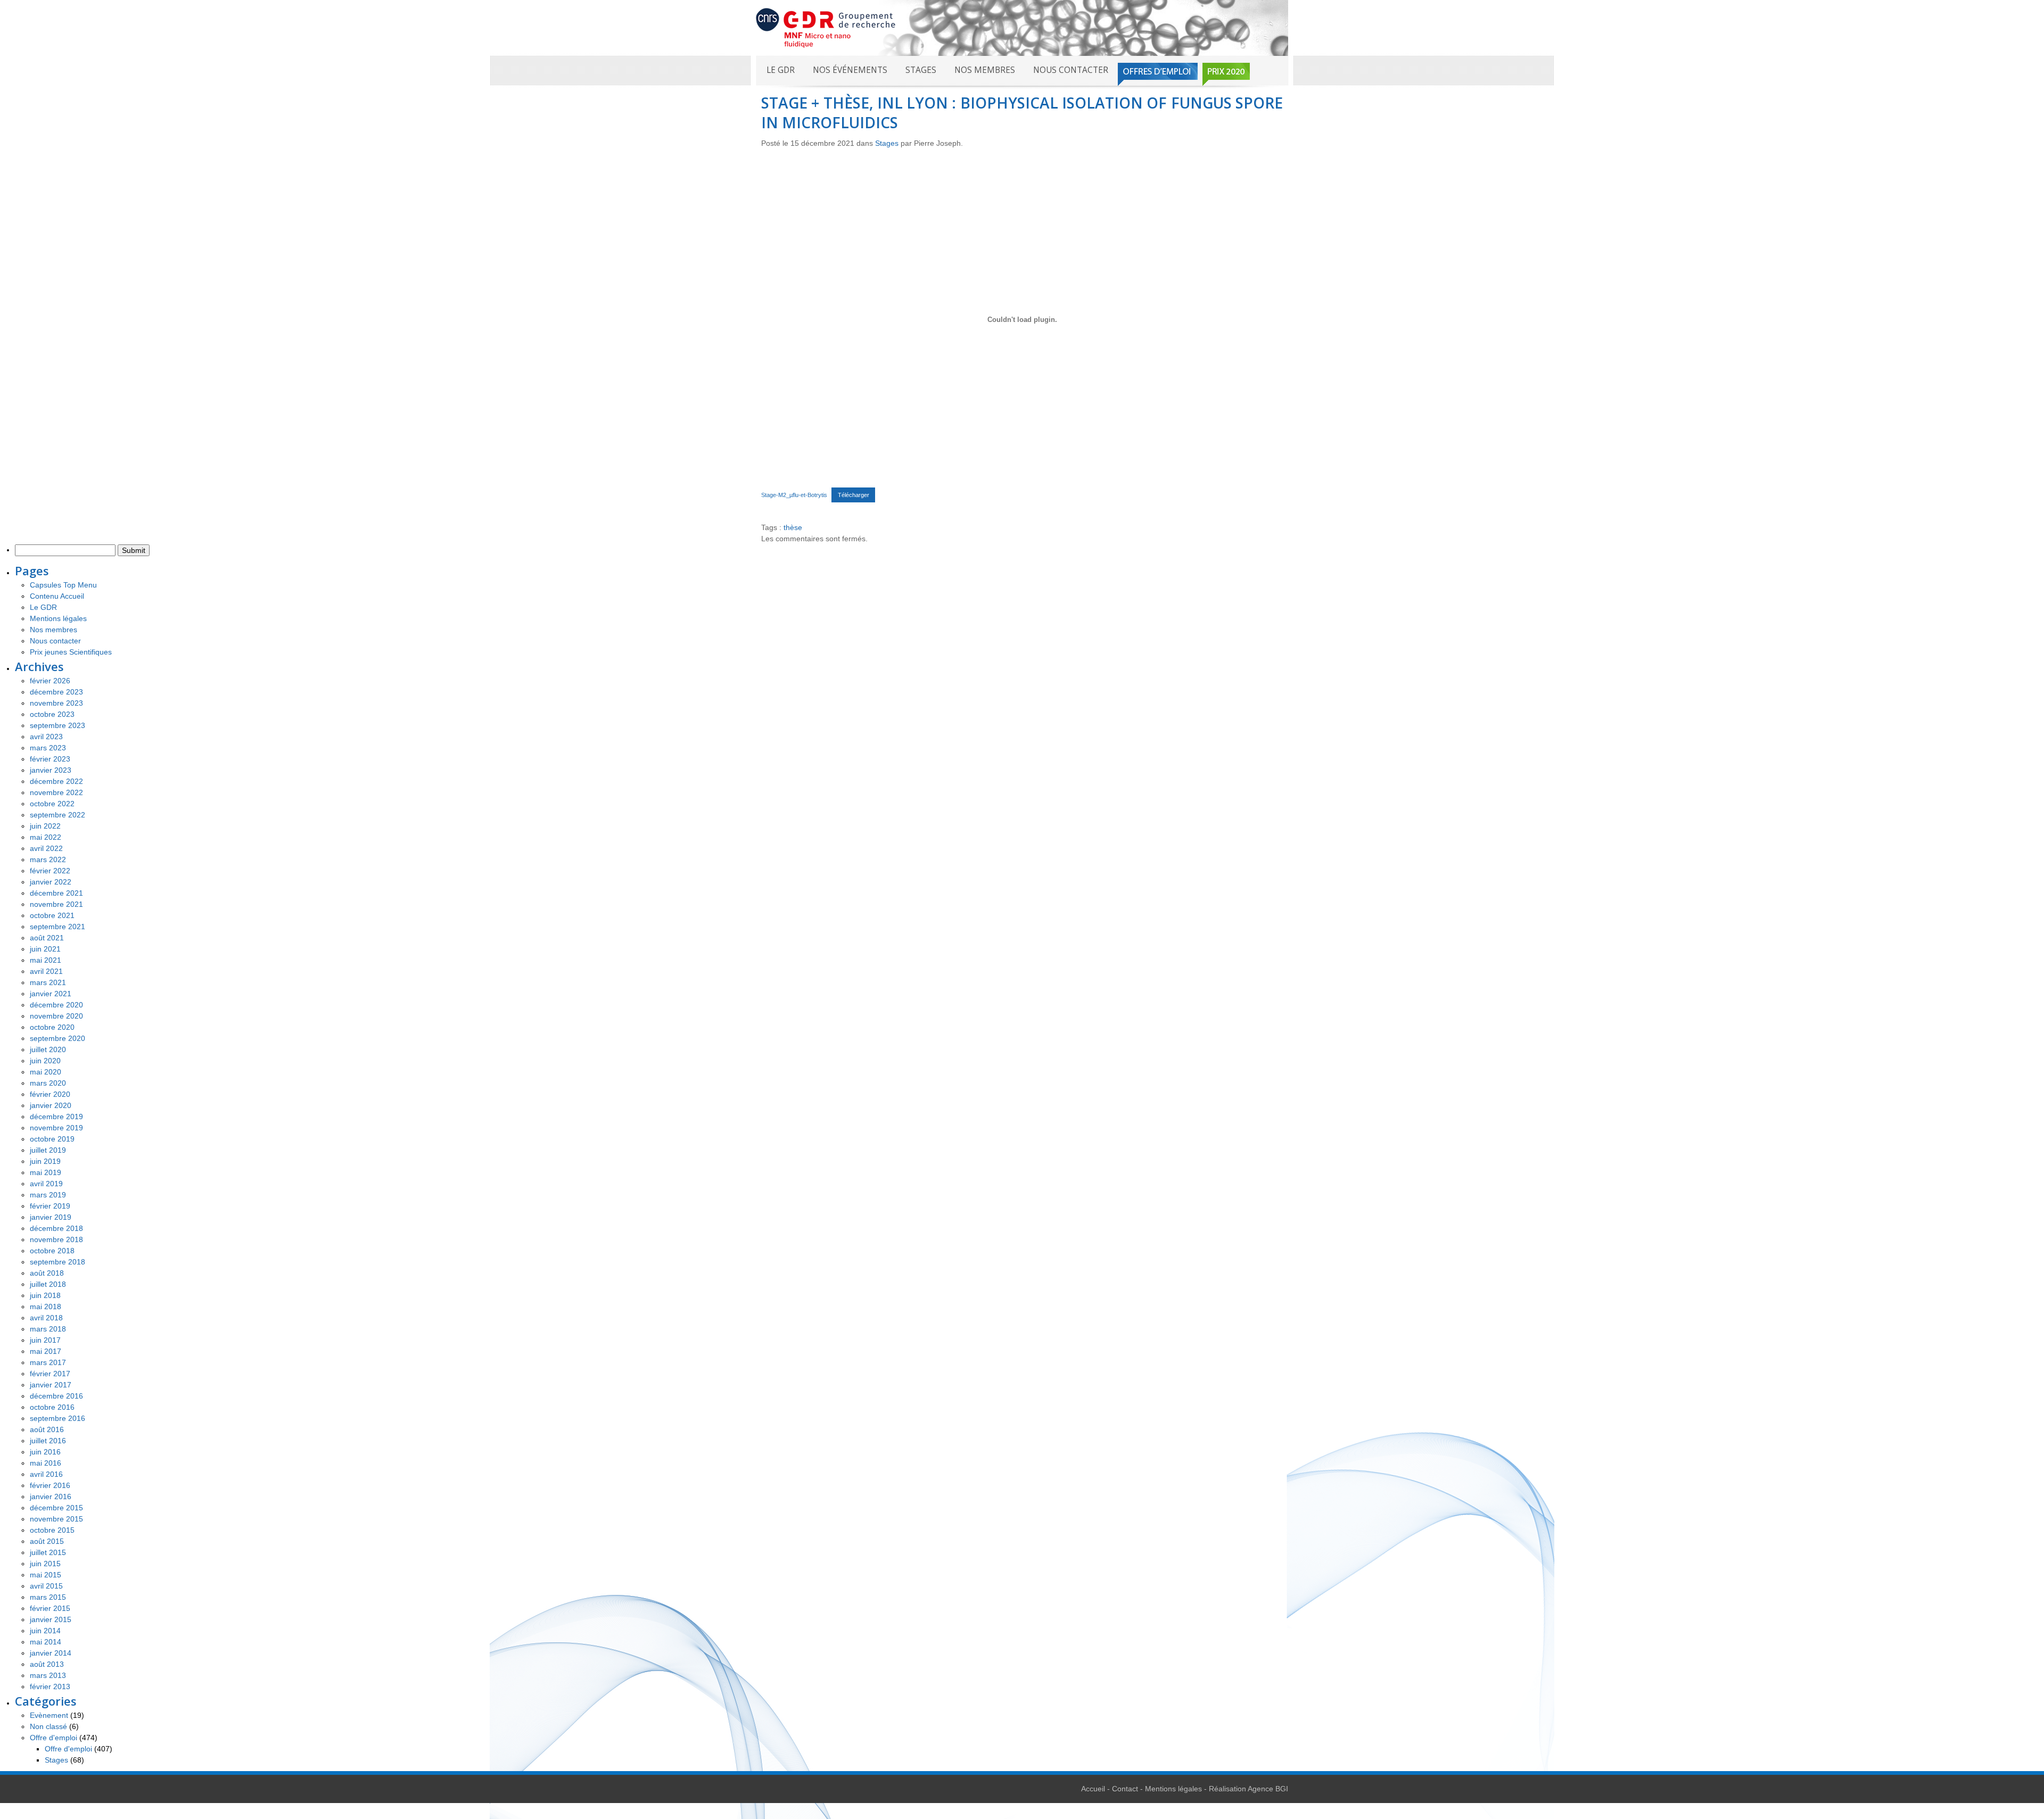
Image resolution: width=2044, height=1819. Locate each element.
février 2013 (50, 1686)
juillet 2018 (48, 1284)
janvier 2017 (51, 1385)
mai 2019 (46, 1172)
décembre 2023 (56, 692)
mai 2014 (46, 1642)
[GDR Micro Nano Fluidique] (826, 27)
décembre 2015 (56, 1508)
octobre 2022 (52, 804)
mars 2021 (48, 982)
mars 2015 (48, 1597)
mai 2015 (46, 1575)
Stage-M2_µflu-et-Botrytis (794, 495)
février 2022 (50, 871)
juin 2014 (45, 1631)
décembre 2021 (56, 893)
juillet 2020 (48, 1049)
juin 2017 (45, 1340)
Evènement (49, 1715)
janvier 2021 (51, 994)
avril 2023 (46, 737)
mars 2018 (48, 1329)
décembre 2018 (56, 1228)
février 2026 (50, 681)
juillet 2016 (48, 1441)
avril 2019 (46, 1184)
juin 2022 (45, 826)
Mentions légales (58, 618)
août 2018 (47, 1273)
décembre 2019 (56, 1117)
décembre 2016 (56, 1396)
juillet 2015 (48, 1552)
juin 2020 (45, 1061)
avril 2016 (46, 1474)
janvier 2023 (51, 770)
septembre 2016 (57, 1418)
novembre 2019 (56, 1128)
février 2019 (50, 1206)
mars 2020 (48, 1083)
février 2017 (50, 1374)
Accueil (1093, 1789)
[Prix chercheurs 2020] (1226, 74)
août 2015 (47, 1541)
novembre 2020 (56, 1016)
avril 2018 (46, 1318)
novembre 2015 (56, 1519)
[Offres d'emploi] (1158, 74)
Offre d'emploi (53, 1738)
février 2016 (50, 1485)
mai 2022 (46, 837)
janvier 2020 (51, 1105)
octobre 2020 (52, 1027)
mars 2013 (48, 1675)
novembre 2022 (56, 792)
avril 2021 (46, 971)
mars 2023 (48, 748)
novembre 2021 (56, 904)
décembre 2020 (56, 1005)
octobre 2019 (52, 1139)
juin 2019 (45, 1161)
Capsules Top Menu (63, 585)
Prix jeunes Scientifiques (71, 652)
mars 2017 (48, 1362)
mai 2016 (46, 1463)
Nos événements (850, 70)
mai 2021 (46, 960)
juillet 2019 (48, 1150)
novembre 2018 (56, 1239)
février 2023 (50, 759)
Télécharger (854, 495)
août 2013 (47, 1664)
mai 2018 (46, 1307)
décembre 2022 (56, 781)
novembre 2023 (56, 703)
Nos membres (985, 70)
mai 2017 (46, 1351)
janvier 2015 (51, 1619)
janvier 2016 (51, 1496)
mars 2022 (48, 859)
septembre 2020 (57, 1038)
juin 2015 (45, 1564)
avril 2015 (46, 1586)
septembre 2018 (57, 1262)
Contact (1125, 1789)
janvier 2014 (51, 1653)
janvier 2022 (51, 882)
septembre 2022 (57, 815)
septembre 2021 (57, 927)
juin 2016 (45, 1452)
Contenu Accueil (57, 596)
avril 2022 (46, 848)
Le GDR (781, 70)
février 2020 (50, 1094)
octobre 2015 (52, 1530)
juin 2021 (45, 949)
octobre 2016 (52, 1407)
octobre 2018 (52, 1251)
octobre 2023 (52, 714)
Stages (921, 70)
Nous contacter (1071, 70)
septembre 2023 (57, 725)
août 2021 (47, 938)
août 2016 (47, 1429)
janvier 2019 (51, 1217)
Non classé (48, 1726)
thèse (793, 527)
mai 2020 (46, 1072)
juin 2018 (45, 1295)
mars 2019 (48, 1195)
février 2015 (50, 1608)
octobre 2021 (52, 915)
